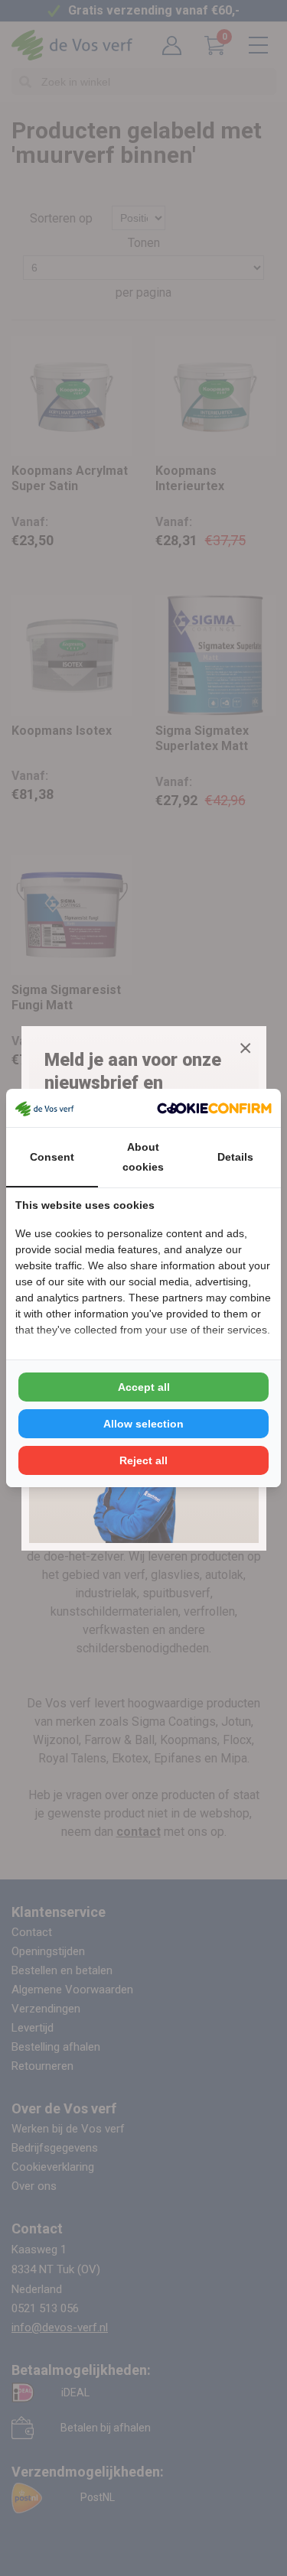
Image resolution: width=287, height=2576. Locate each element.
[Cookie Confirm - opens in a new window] (214, 1108)
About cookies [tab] (143, 1157)
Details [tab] (235, 1157)
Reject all (143, 1460)
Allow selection (143, 1424)
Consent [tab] (52, 1157)
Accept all (144, 1387)
